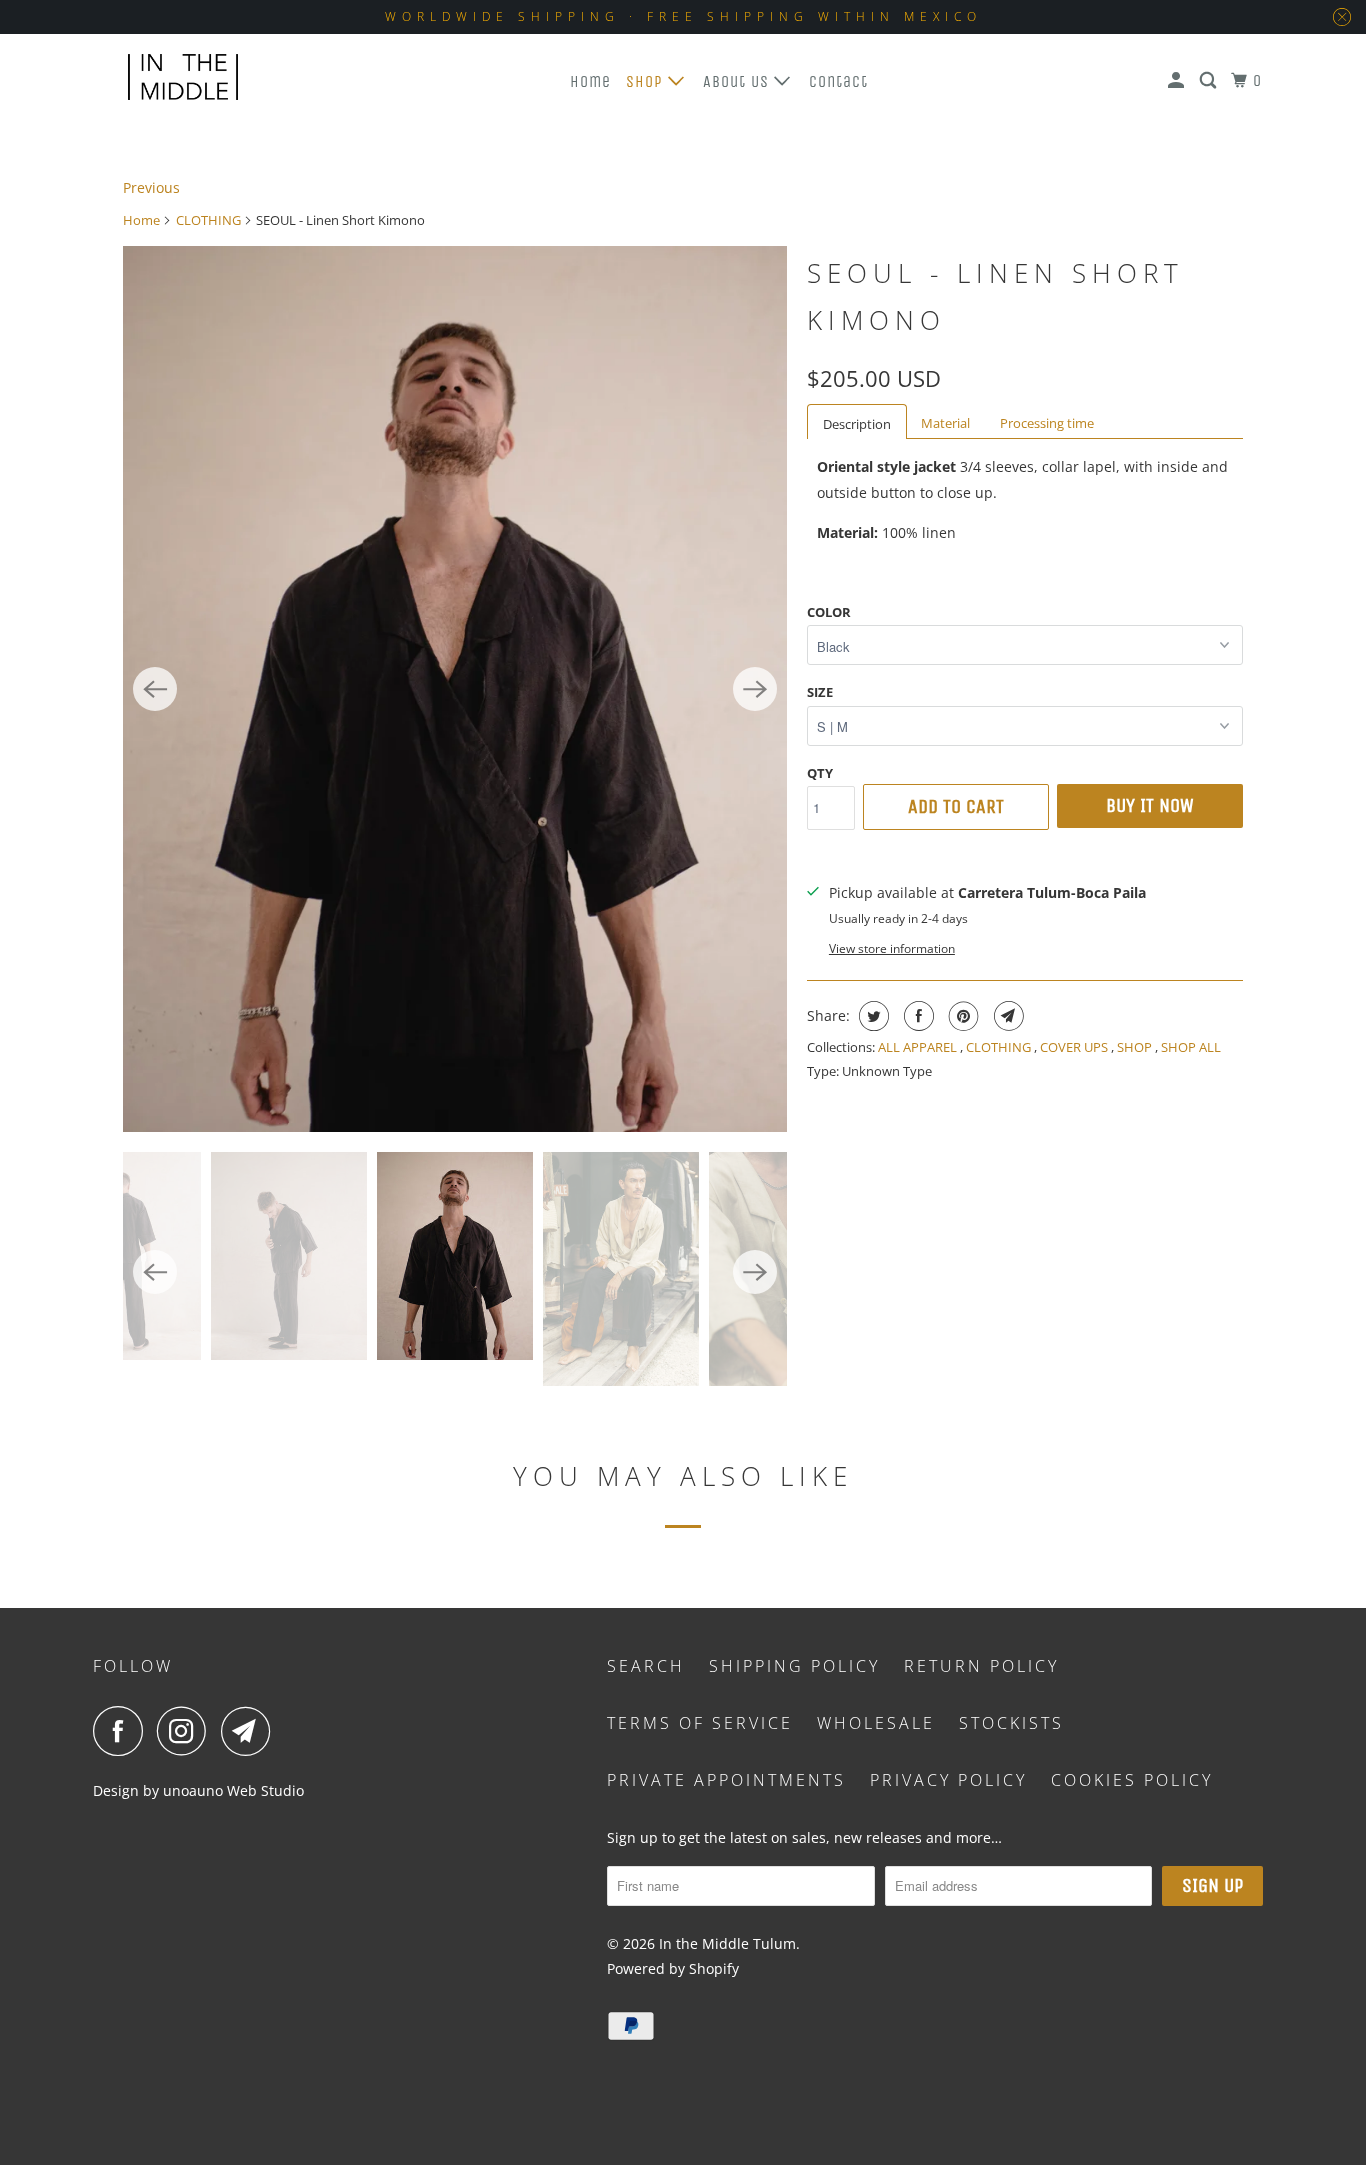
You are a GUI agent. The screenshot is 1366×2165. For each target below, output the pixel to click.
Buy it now (1150, 805)
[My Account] (1178, 81)
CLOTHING (208, 220)
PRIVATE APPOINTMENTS (726, 1780)
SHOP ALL (1191, 1047)
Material (945, 423)
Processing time (1047, 423)
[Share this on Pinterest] (961, 1016)
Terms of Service (700, 1723)
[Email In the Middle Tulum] (251, 1731)
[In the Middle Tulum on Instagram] (187, 1731)
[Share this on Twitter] (871, 1016)
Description (857, 424)
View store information (892, 948)
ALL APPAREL (919, 1047)
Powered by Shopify (673, 1968)
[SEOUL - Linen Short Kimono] (455, 689)
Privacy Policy (948, 1780)
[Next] (755, 689)
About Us (738, 81)
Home (590, 81)
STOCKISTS (1011, 1723)
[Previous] (155, 689)
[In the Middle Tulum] (183, 77)
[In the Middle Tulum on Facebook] (123, 1731)
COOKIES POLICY (1132, 1780)
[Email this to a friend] (1006, 1016)
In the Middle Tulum (727, 1943)
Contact (838, 81)
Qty (820, 773)
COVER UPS (1075, 1047)
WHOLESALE (876, 1723)
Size (820, 692)
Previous (151, 187)
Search (646, 1666)
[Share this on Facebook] (916, 1016)
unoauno (191, 1790)
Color (829, 612)
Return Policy (981, 1666)
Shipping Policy (794, 1666)
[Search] (1210, 81)
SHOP (1136, 1047)
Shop (647, 81)
